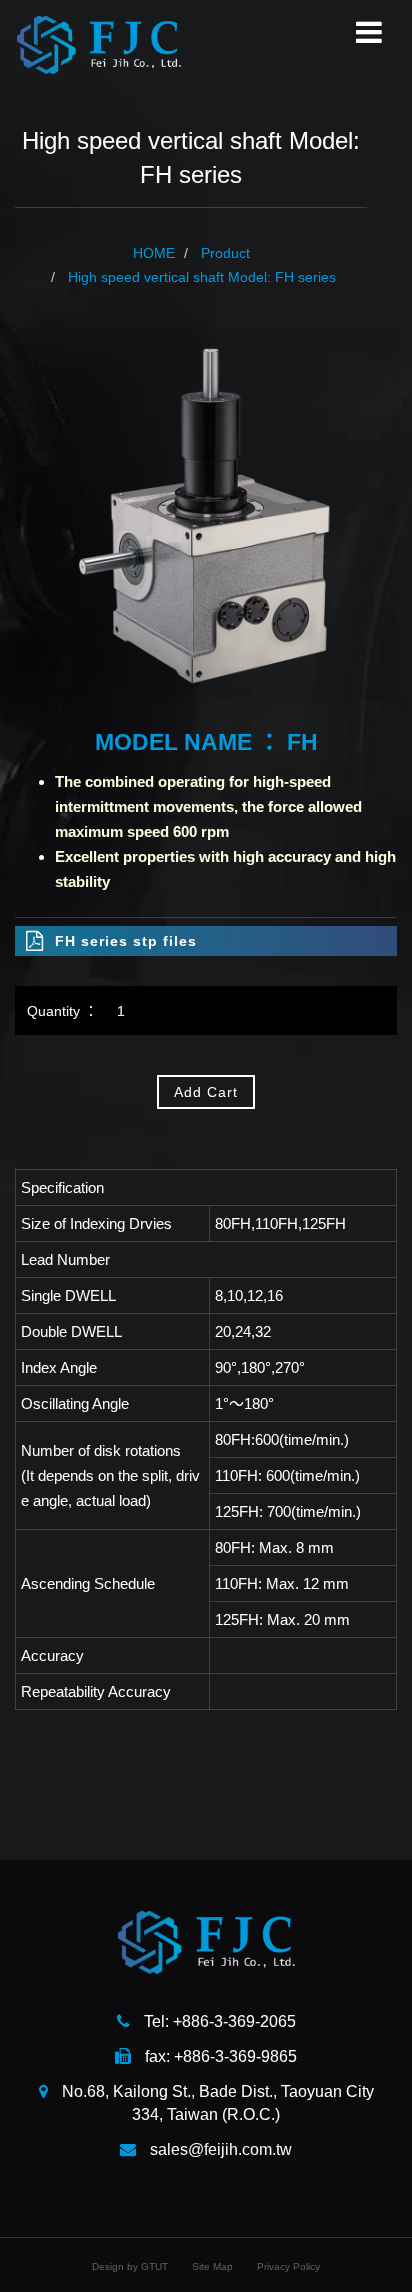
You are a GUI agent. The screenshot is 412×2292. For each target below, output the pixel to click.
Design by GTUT (130, 2266)
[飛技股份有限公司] (98, 44)
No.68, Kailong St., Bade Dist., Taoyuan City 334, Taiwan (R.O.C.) (216, 2103)
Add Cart (206, 1092)
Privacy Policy (288, 2266)
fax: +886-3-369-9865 (219, 2056)
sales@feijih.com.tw (219, 2149)
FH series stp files (126, 941)
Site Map (212, 2266)
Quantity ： (62, 1011)
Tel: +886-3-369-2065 (218, 2021)
